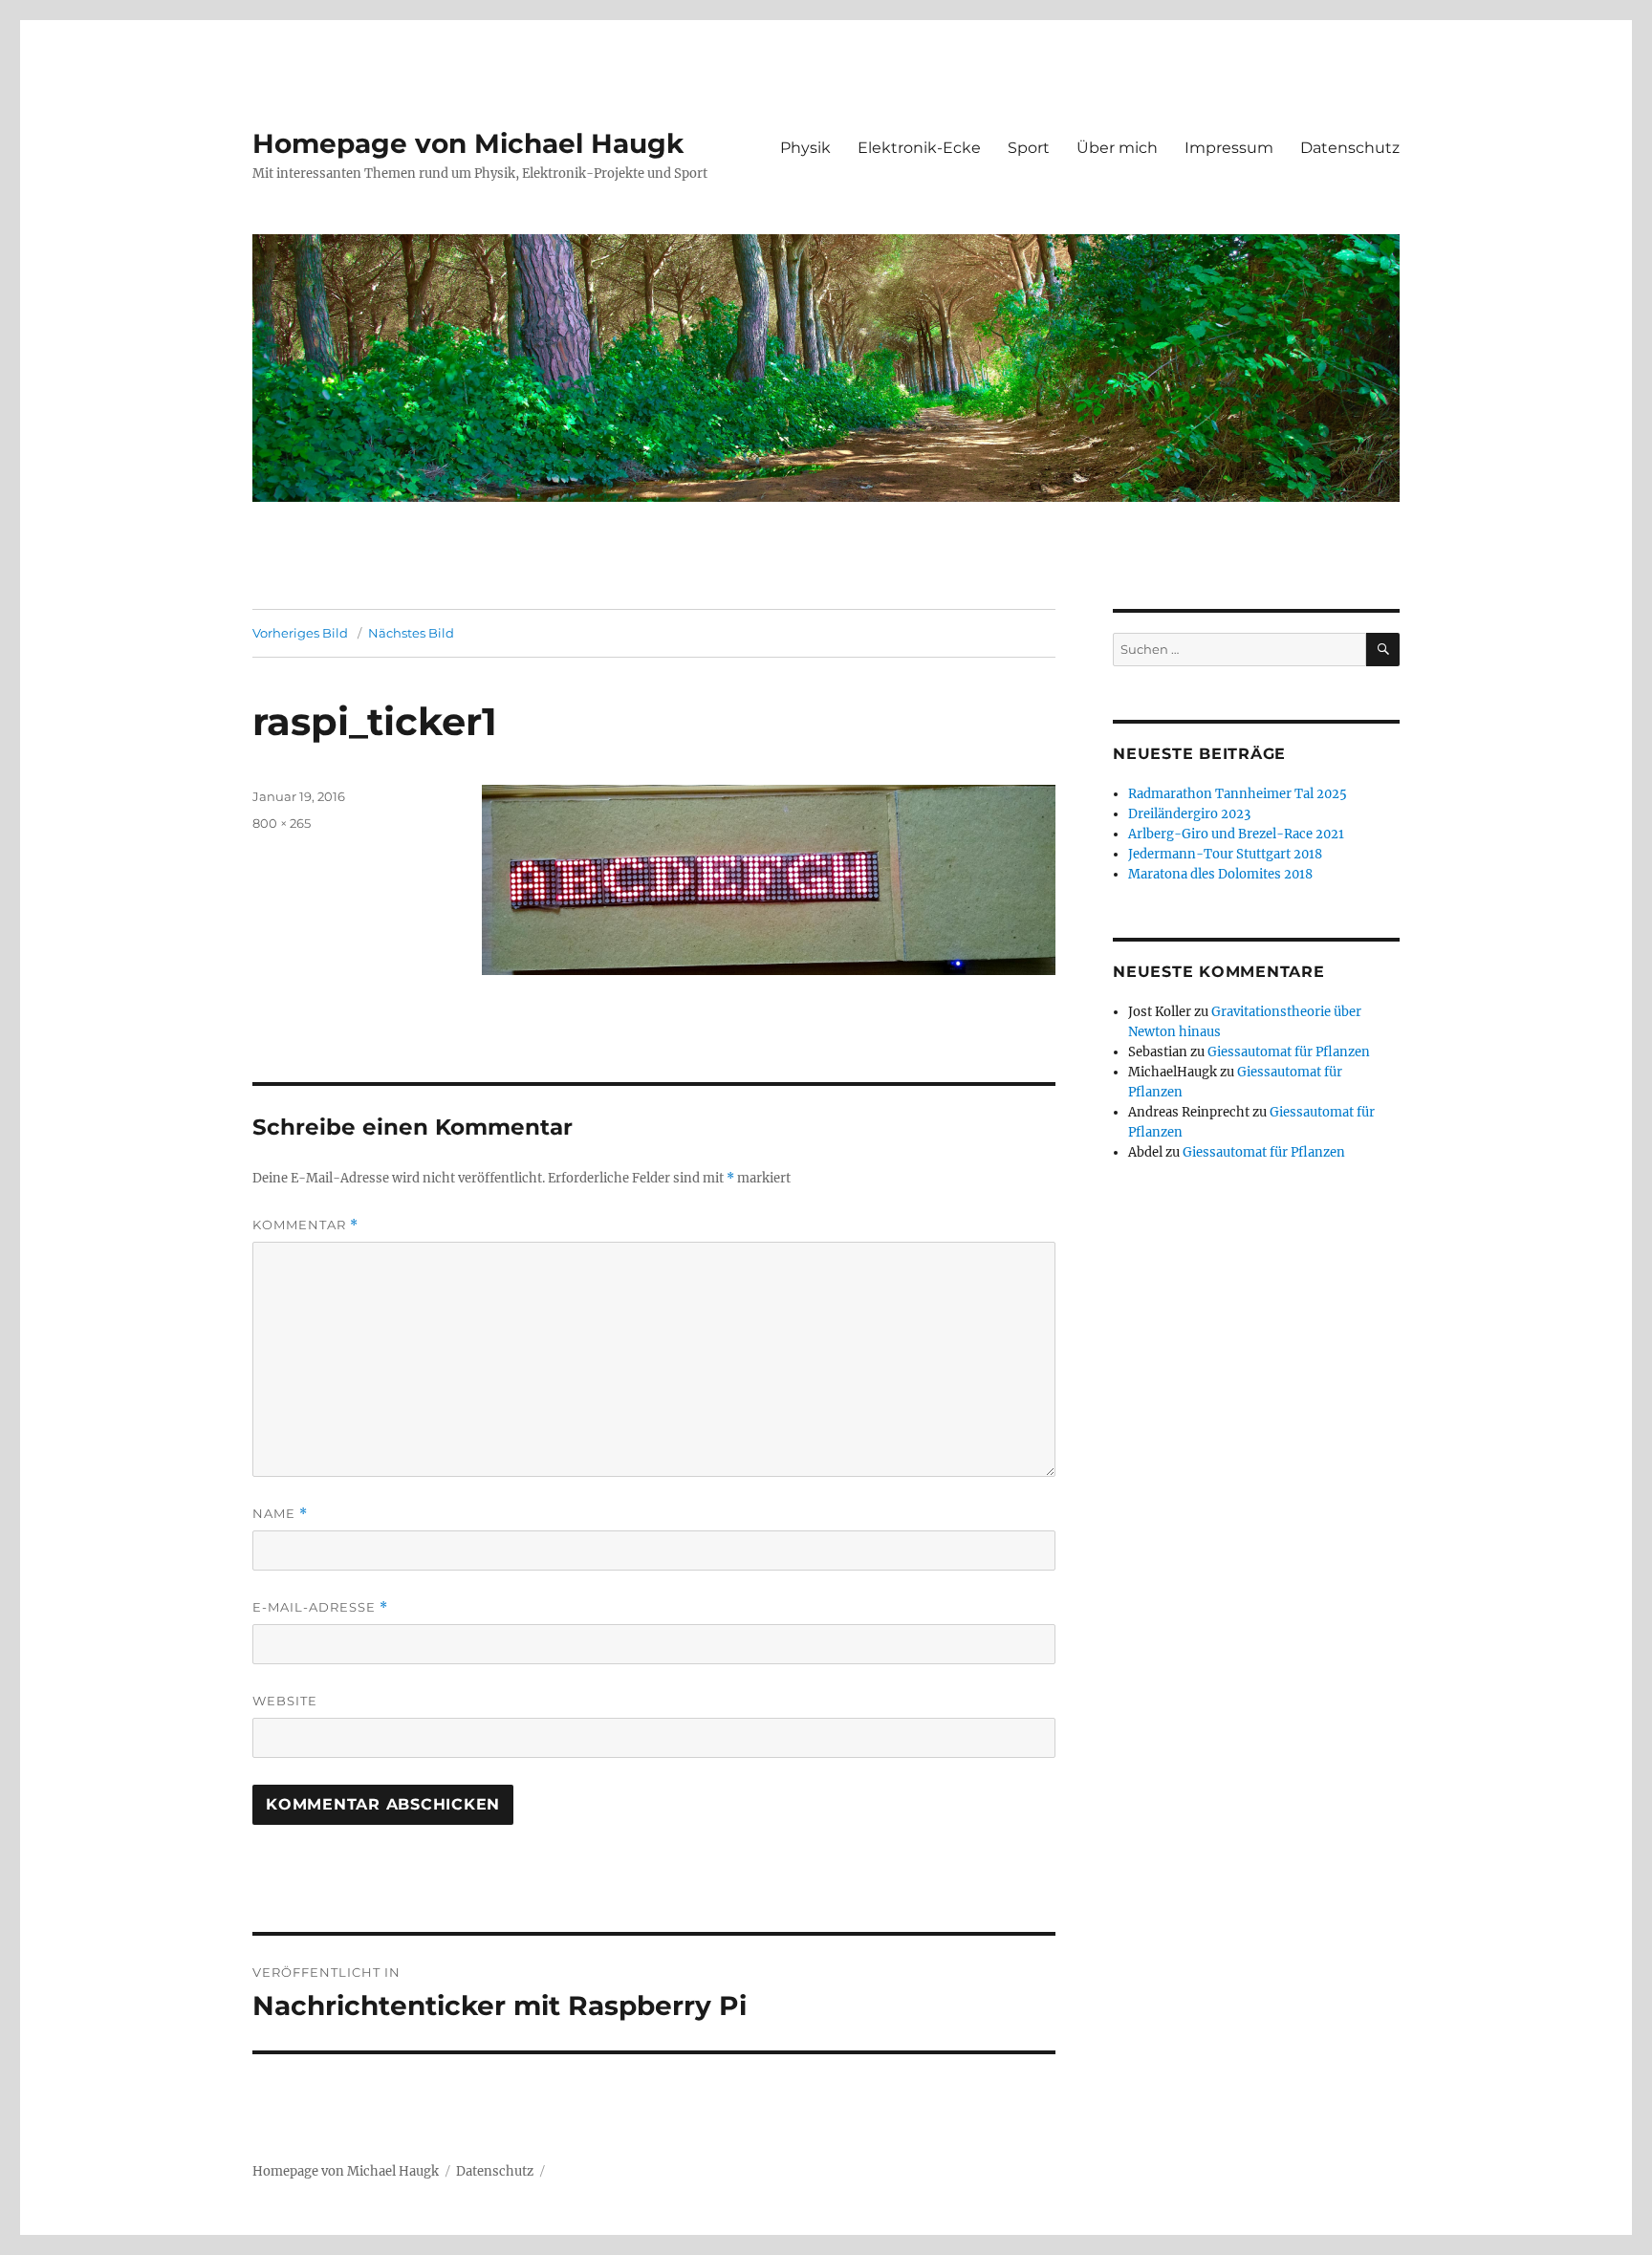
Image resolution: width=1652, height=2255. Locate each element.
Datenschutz (1350, 148)
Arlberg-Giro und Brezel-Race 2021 (1236, 834)
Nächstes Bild (411, 633)
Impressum (1229, 148)
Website (285, 1701)
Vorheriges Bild (300, 633)
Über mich (1117, 148)
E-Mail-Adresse (320, 1607)
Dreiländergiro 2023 (1189, 814)
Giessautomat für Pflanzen (1289, 1052)
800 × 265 (282, 823)
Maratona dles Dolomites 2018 (1220, 874)
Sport (1029, 148)
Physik (805, 148)
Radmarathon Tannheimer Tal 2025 (1238, 794)
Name (280, 1514)
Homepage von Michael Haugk (468, 143)
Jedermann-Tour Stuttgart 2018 (1225, 854)
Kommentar (305, 1225)
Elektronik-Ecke (919, 148)
